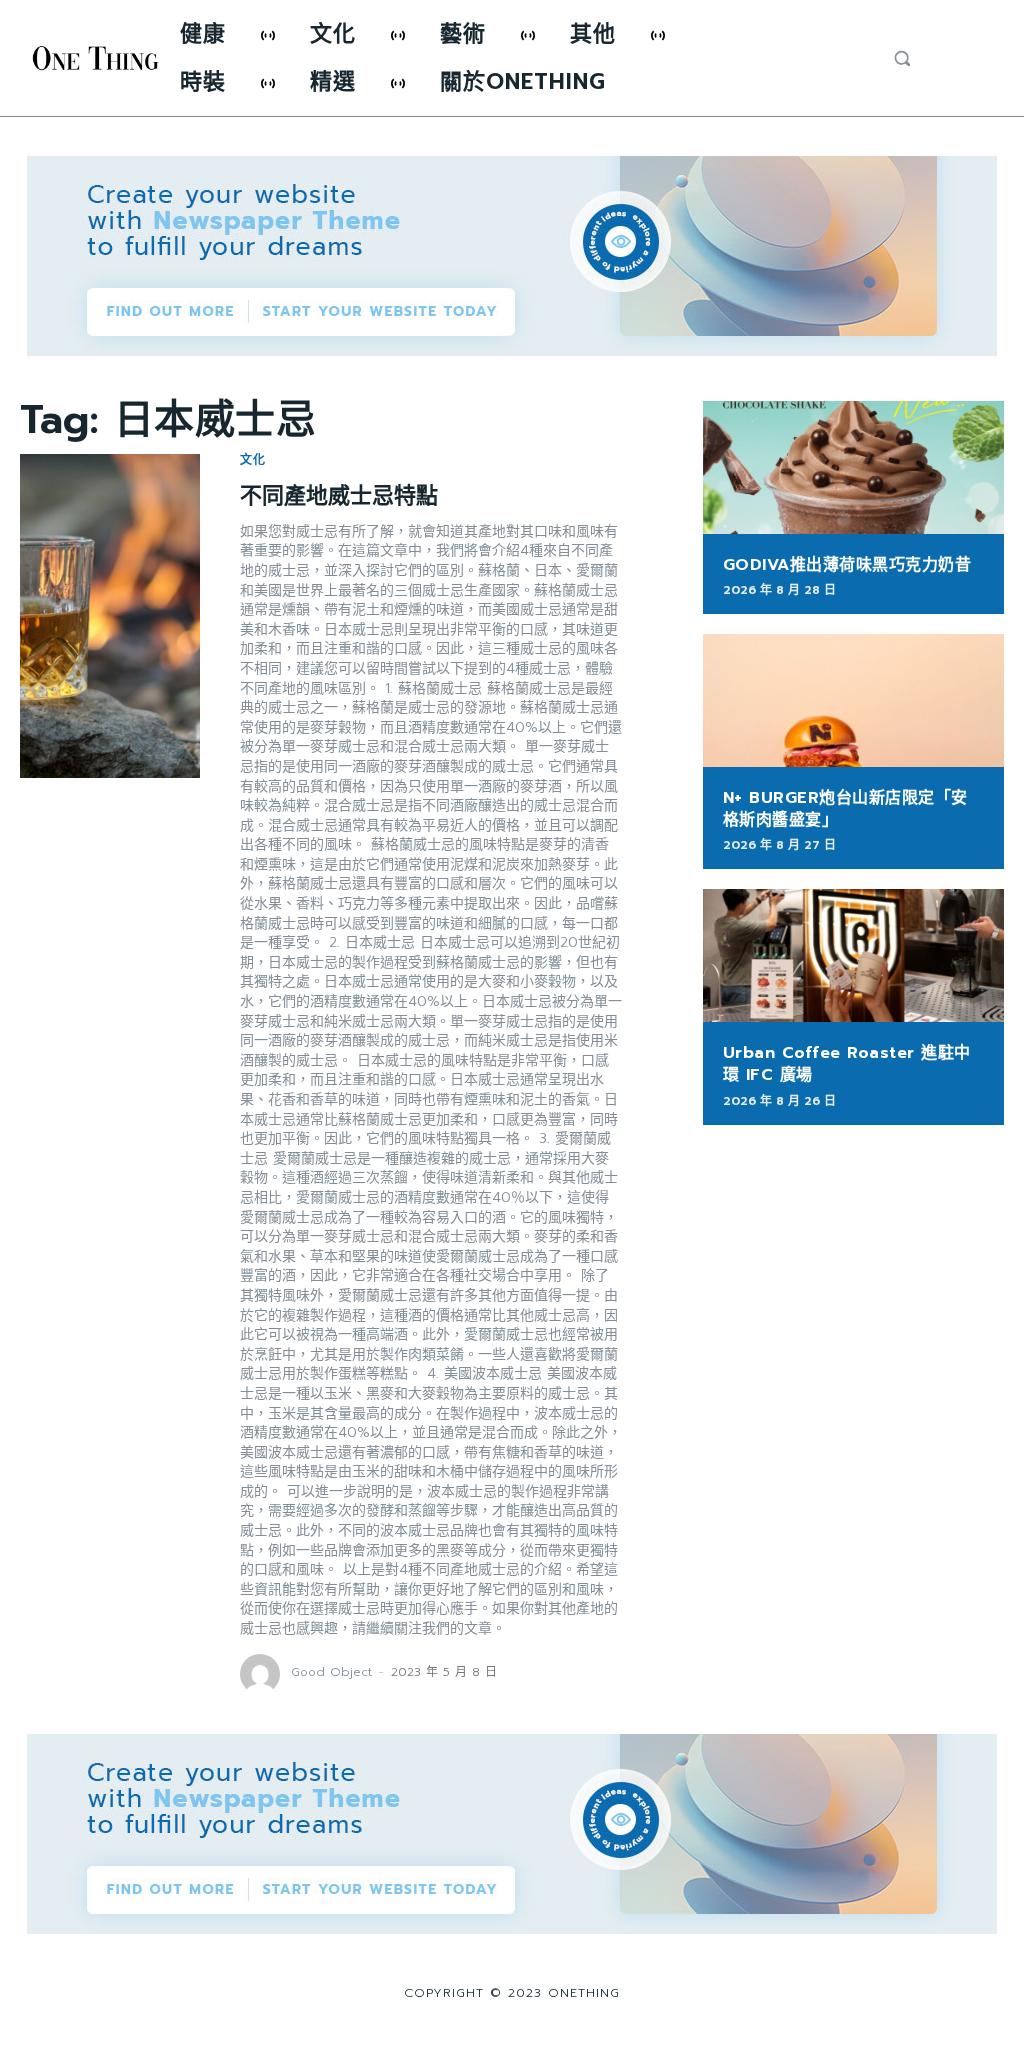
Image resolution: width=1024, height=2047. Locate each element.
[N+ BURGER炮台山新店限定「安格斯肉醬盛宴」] (853, 700)
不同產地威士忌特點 (339, 495)
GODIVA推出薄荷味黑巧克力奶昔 (847, 565)
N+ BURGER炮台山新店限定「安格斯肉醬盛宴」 (845, 809)
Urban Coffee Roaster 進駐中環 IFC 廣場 (847, 1064)
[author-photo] (263, 1674)
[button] (902, 58)
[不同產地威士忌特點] (110, 616)
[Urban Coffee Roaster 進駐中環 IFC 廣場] (853, 955)
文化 (253, 460)
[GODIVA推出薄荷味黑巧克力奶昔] (853, 467)
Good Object (331, 1672)
